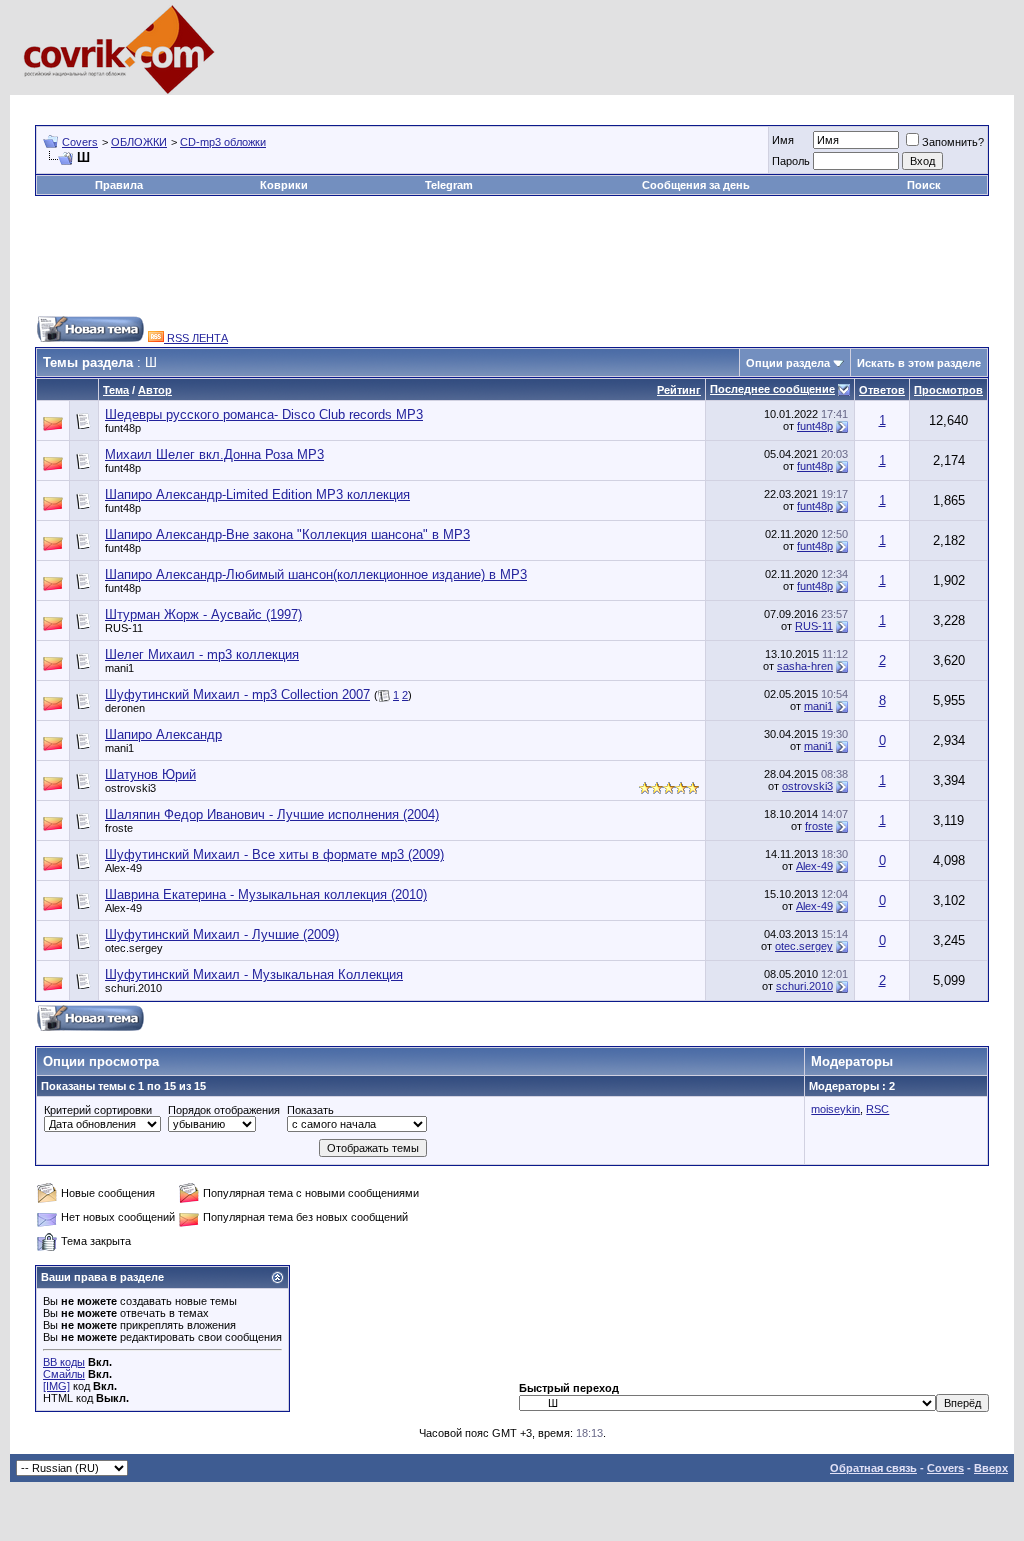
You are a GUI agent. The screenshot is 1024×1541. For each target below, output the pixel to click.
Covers (80, 142)
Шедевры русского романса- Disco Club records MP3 (264, 414)
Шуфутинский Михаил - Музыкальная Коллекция (254, 974)
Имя (783, 140)
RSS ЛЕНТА (196, 338)
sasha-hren (805, 666)
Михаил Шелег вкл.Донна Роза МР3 (214, 454)
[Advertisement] (399, 102)
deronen (125, 708)
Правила (119, 185)
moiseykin (835, 1109)
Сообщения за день (696, 185)
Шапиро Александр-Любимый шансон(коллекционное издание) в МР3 (316, 574)
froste (119, 828)
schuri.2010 (133, 988)
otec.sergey (134, 948)
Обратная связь (873, 1468)
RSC (877, 1109)
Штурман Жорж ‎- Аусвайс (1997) (203, 614)
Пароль (791, 161)
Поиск (924, 185)
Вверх (991, 1468)
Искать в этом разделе (919, 363)
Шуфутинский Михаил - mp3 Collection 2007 (237, 694)
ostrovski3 (130, 788)
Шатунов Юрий (150, 774)
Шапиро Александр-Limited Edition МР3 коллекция (257, 494)
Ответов (882, 390)
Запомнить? (953, 142)
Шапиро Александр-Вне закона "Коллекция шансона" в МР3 (287, 534)
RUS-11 (124, 628)
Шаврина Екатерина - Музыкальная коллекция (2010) (266, 894)
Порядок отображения (224, 1110)
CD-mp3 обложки (223, 142)
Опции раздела (788, 363)
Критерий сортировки (98, 1110)
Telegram (449, 185)
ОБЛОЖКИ (139, 142)
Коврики (284, 185)
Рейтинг (679, 390)
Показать (310, 1110)
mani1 (119, 668)
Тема (116, 390)
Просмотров (948, 390)
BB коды (64, 1362)
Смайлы (64, 1374)
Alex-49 (123, 868)
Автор (155, 390)
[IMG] (56, 1386)
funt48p (123, 428)
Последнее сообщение (772, 389)
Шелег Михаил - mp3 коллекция (202, 654)
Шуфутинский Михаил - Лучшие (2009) (222, 934)
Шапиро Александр (163, 734)
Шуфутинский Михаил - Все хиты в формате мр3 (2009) (274, 854)
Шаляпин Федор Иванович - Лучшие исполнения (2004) (272, 814)
